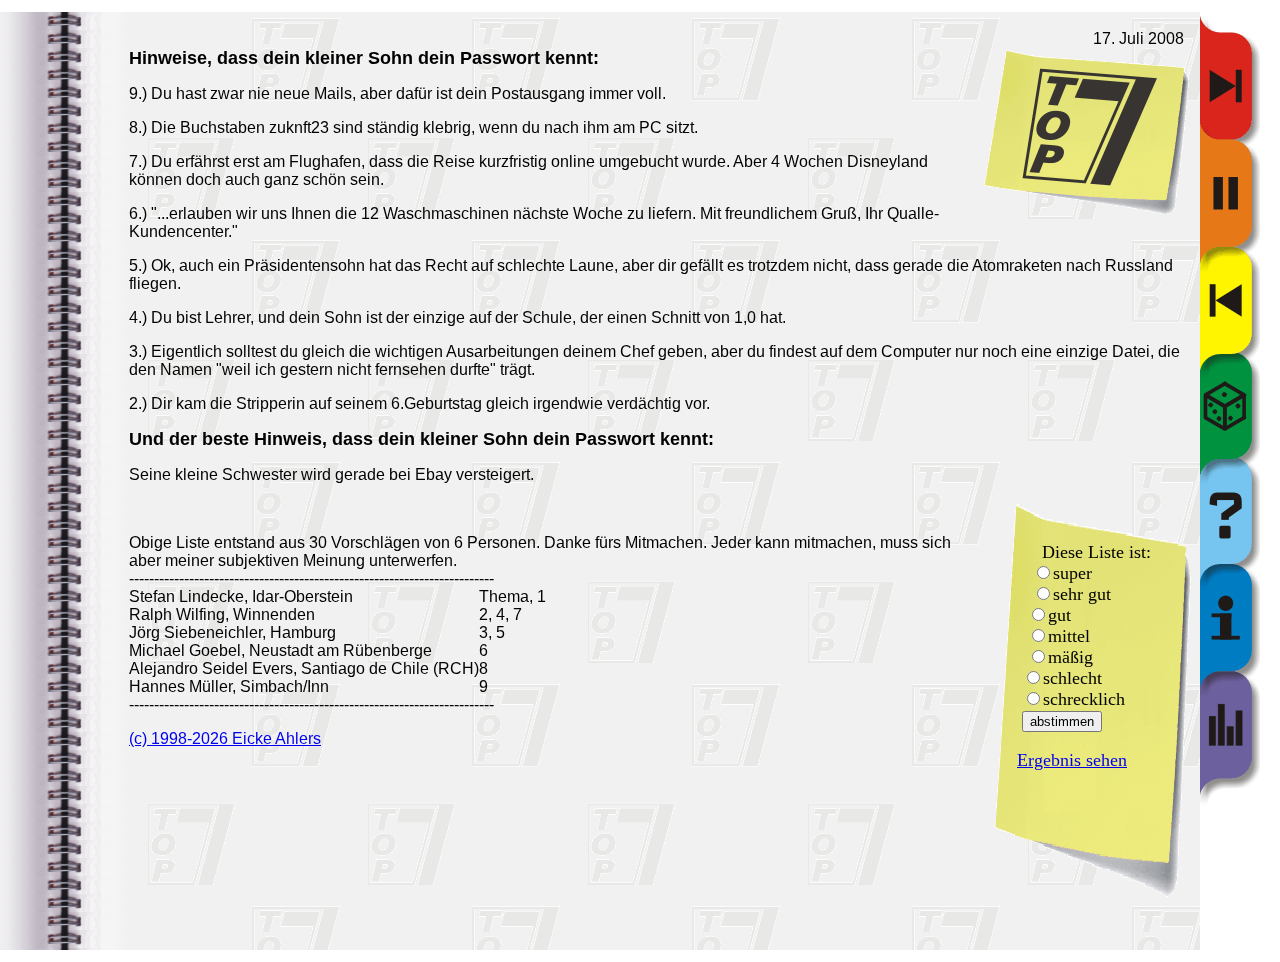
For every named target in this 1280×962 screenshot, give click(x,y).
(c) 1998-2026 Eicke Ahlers (225, 738)
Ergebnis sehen (1072, 760)
